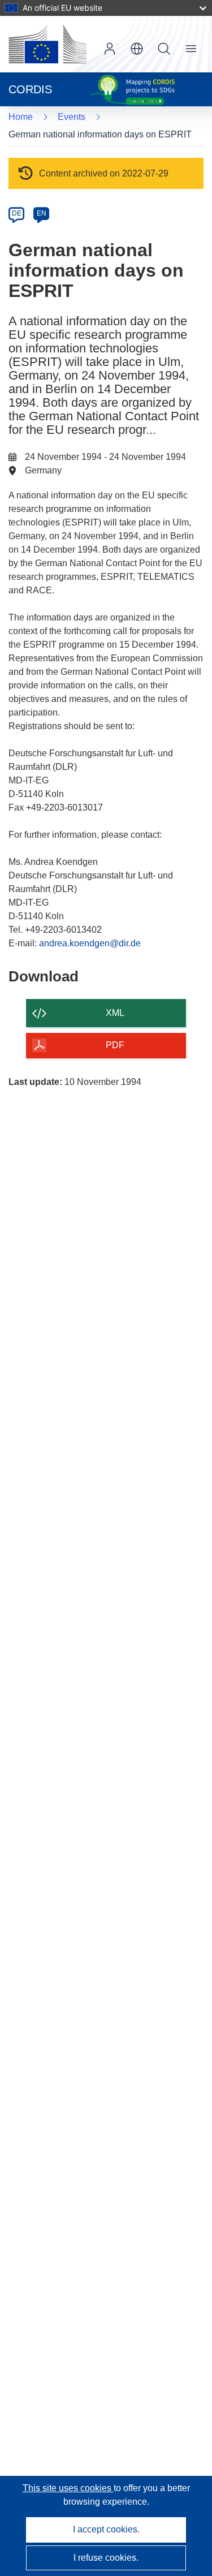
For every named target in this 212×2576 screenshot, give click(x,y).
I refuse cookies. (106, 2558)
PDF (115, 1045)
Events (72, 117)
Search (164, 49)
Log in (110, 49)
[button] (137, 49)
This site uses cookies (68, 2488)
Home (21, 117)
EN (42, 213)
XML (115, 1013)
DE (17, 213)
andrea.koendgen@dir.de (90, 943)
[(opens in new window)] (47, 44)
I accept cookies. (106, 2529)
